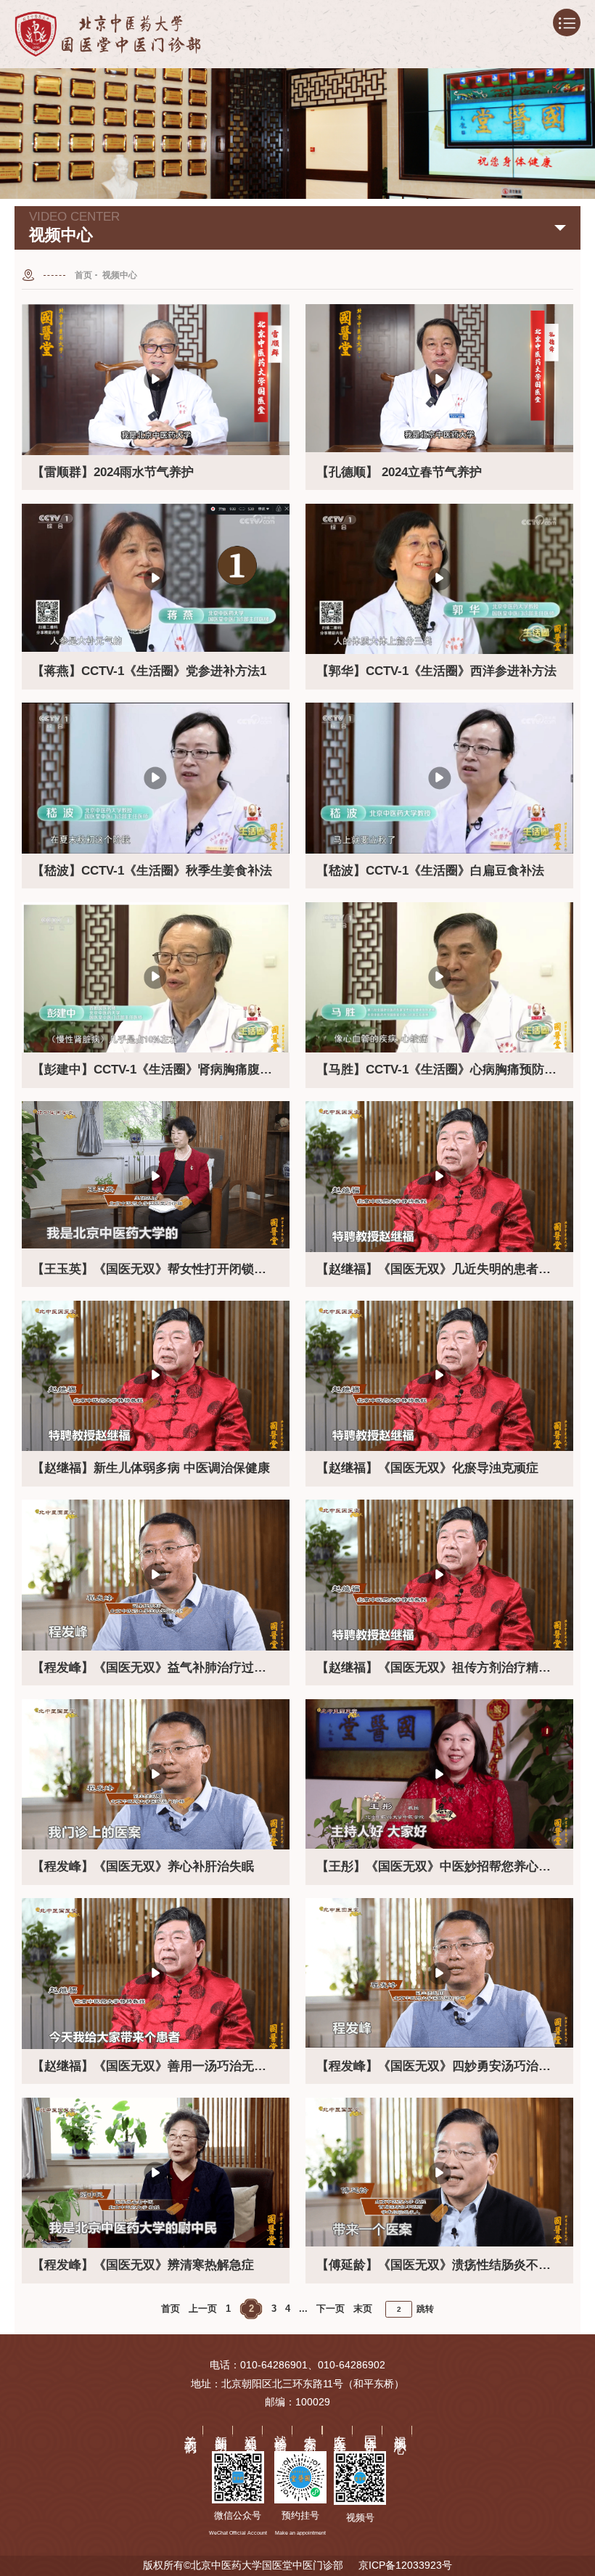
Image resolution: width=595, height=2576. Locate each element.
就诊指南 (281, 2430)
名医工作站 (341, 2431)
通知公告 (251, 2430)
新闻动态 (221, 2430)
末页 (363, 2309)
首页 (83, 275)
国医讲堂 (370, 2430)
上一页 (203, 2309)
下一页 (331, 2309)
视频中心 (120, 275)
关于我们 (191, 2430)
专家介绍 (311, 2430)
